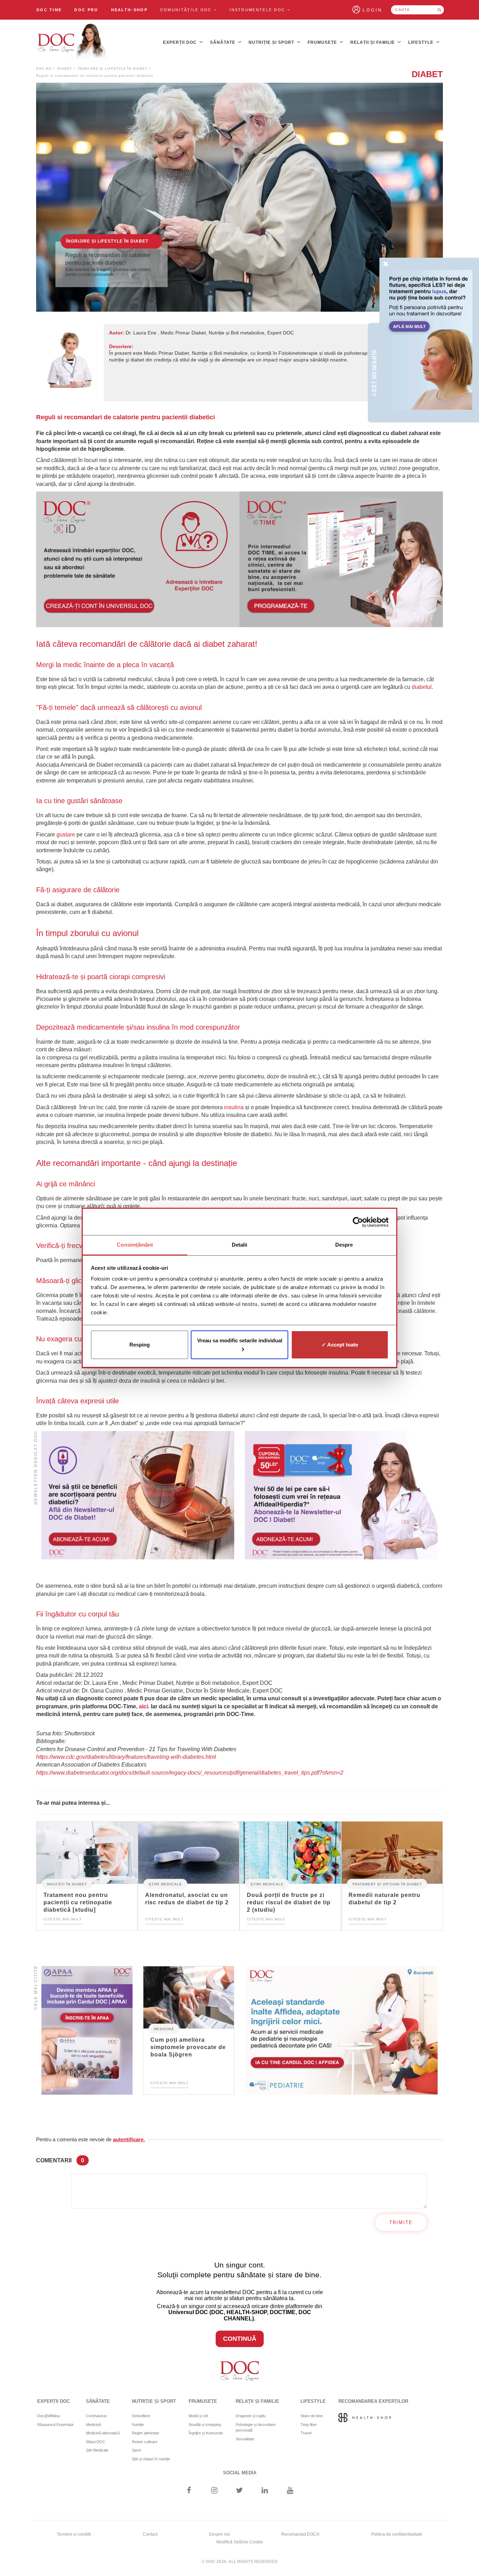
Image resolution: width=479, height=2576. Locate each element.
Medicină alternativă (103, 2433)
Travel (306, 2433)
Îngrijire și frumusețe (206, 2433)
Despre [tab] (344, 1245)
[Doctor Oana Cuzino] (72, 42)
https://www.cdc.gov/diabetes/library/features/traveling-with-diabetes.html (126, 1757)
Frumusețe (323, 42)
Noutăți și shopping (205, 2425)
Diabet (65, 69)
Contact (150, 2534)
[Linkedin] (265, 2491)
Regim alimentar (146, 2433)
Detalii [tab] (240, 1245)
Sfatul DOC (96, 2442)
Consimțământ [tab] (135, 1245)
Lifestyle (421, 42)
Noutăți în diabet (67, 1884)
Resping (140, 1345)
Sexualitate (245, 2439)
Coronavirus (96, 2416)
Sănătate (223, 42)
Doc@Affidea (48, 2416)
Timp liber (309, 2425)
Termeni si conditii (74, 2534)
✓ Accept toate (340, 1345)
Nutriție (138, 2425)
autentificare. (129, 2139)
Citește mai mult (63, 1919)
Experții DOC (181, 42)
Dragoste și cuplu (251, 2416)
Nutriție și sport (272, 42)
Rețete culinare (145, 2442)
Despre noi (220, 2534)
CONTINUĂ (240, 2339)
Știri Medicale (165, 1884)
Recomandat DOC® (300, 2534)
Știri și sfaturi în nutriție (151, 2459)
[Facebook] (189, 2491)
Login (373, 10)
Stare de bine (312, 2416)
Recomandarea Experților (373, 2401)
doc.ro (44, 69)
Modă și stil (198, 2416)
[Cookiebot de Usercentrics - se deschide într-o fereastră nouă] (358, 1222)
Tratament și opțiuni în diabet (387, 1884)
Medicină (164, 2029)
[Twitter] (240, 2491)
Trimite (401, 2222)
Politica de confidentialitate (397, 2534)
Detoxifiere (141, 2416)
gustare (66, 835)
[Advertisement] (138, 559)
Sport (136, 2450)
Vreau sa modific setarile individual (240, 1340)
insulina (234, 1107)
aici (143, 1706)
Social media (240, 2473)
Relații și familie (373, 42)
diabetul (422, 687)
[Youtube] (290, 2491)
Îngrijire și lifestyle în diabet (113, 69)
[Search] (439, 10)
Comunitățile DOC (187, 10)
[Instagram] (214, 2491)
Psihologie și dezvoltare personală (256, 2428)
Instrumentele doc (258, 10)
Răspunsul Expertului (55, 2425)
